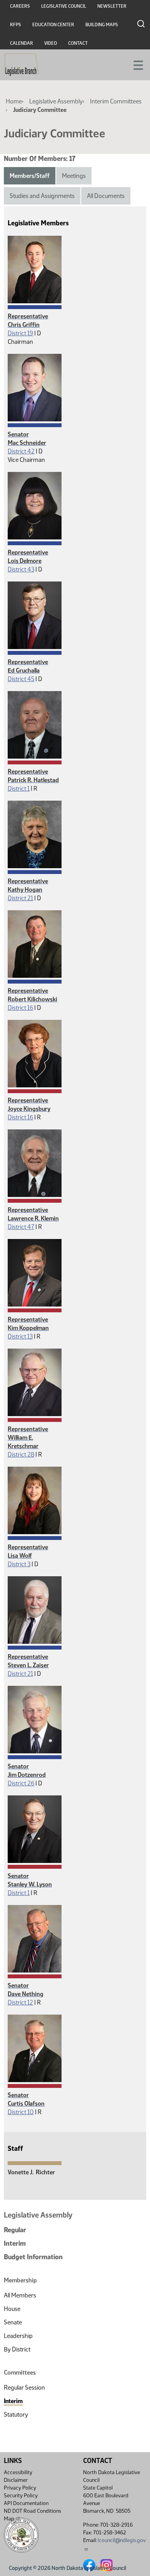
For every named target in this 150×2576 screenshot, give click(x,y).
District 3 (19, 1564)
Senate (13, 2322)
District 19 (20, 333)
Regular (15, 2230)
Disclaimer (16, 2480)
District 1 (19, 789)
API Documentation (26, 2503)
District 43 (21, 569)
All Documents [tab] (106, 196)
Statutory (16, 2415)
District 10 (21, 2112)
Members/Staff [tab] (30, 176)
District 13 (20, 1336)
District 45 (21, 679)
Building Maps (102, 25)
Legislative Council (64, 6)
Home (14, 101)
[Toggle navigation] (135, 64)
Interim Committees (116, 101)
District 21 (20, 898)
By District (17, 2349)
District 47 (21, 1227)
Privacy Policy (20, 2488)
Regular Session (24, 2388)
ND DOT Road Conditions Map (32, 2515)
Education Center (53, 25)
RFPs (16, 25)
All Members (20, 2295)
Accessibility (18, 2472)
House (12, 2309)
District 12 (20, 2002)
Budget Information (33, 2257)
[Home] (22, 65)
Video (51, 43)
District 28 (21, 1454)
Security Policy (21, 2496)
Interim (15, 2243)
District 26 (21, 1783)
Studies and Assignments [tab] (42, 196)
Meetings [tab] (74, 176)
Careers (20, 6)
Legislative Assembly (56, 101)
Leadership (18, 2336)
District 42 (21, 451)
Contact (78, 43)
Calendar (22, 43)
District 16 (20, 1008)
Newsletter (112, 6)
